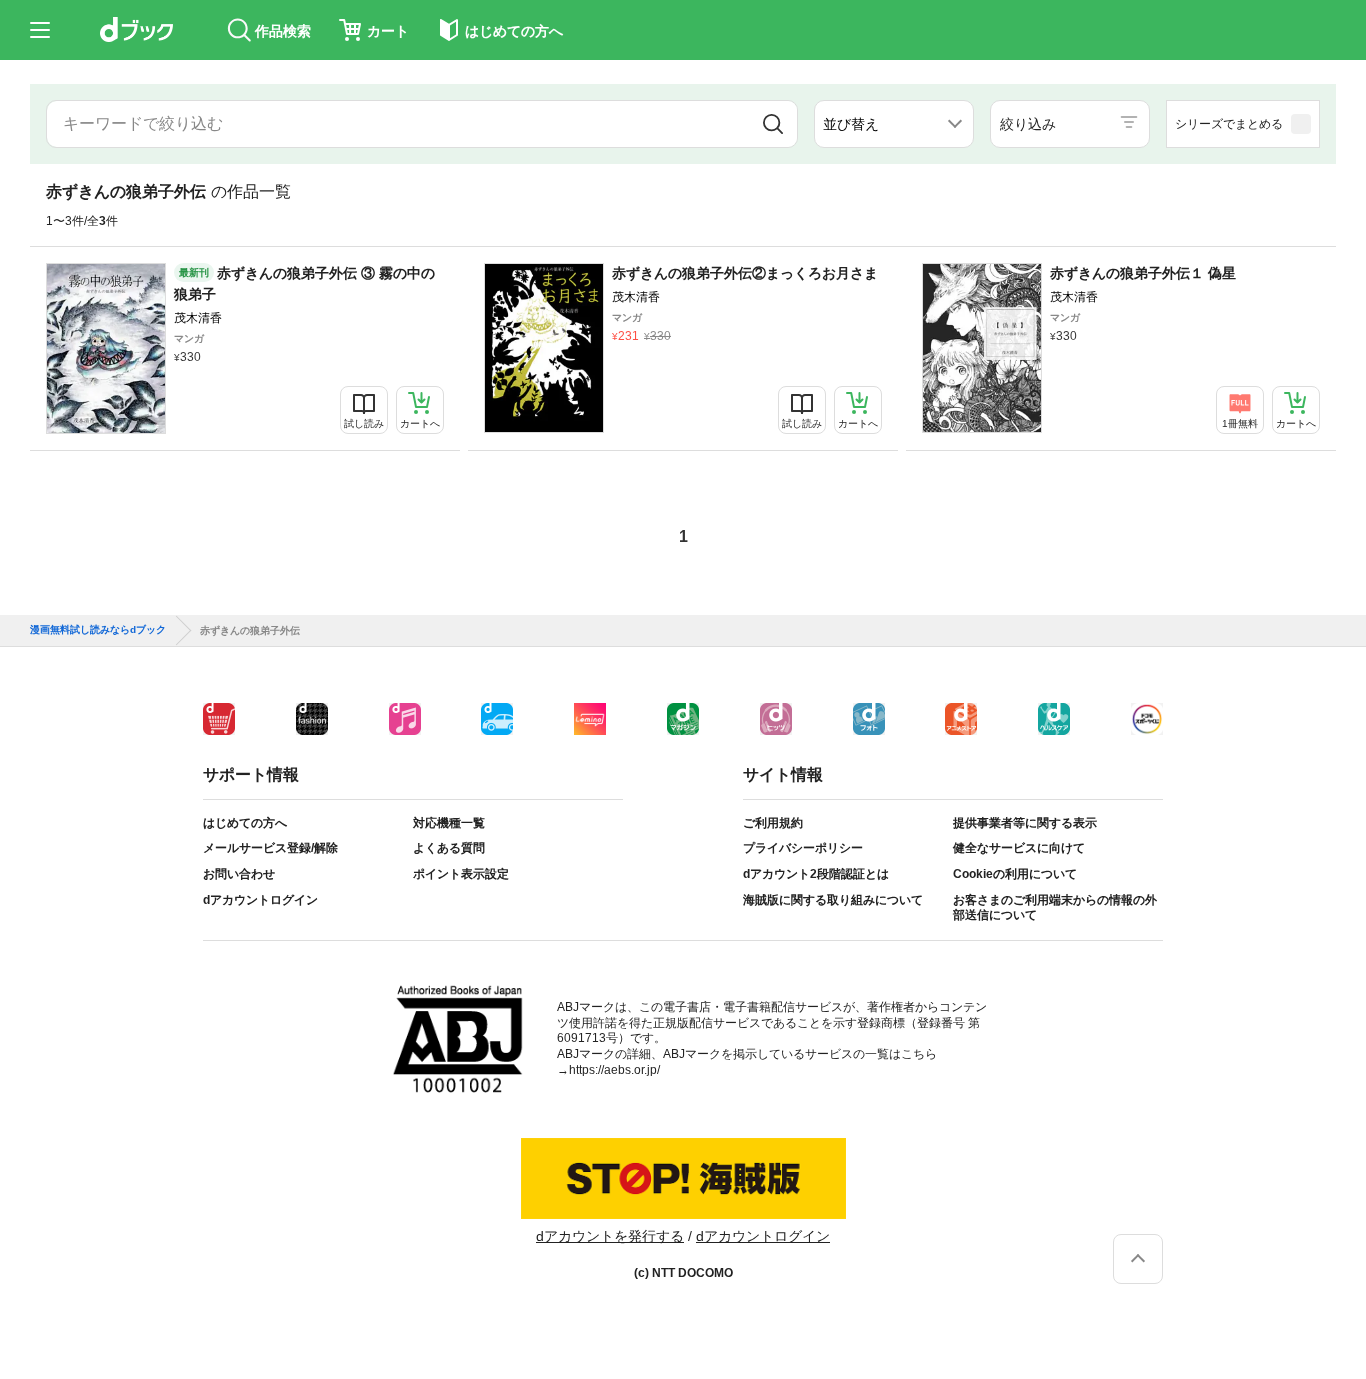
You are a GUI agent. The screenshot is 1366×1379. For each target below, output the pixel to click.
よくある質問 (449, 848)
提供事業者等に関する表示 (1025, 823)
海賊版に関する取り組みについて (833, 900)
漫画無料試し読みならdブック (98, 630)
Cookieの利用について (1015, 874)
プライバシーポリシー (803, 848)
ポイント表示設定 (461, 874)
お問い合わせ (239, 874)
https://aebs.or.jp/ (614, 1070)
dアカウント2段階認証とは (816, 874)
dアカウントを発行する (610, 1236)
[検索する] (773, 124)
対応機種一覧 (449, 823)
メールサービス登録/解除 (270, 848)
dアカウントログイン (260, 900)
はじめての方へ (245, 823)
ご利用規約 (773, 823)
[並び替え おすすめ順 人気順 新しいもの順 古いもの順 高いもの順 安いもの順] (894, 124)
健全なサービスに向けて (1019, 848)
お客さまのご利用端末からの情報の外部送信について (1055, 908)
